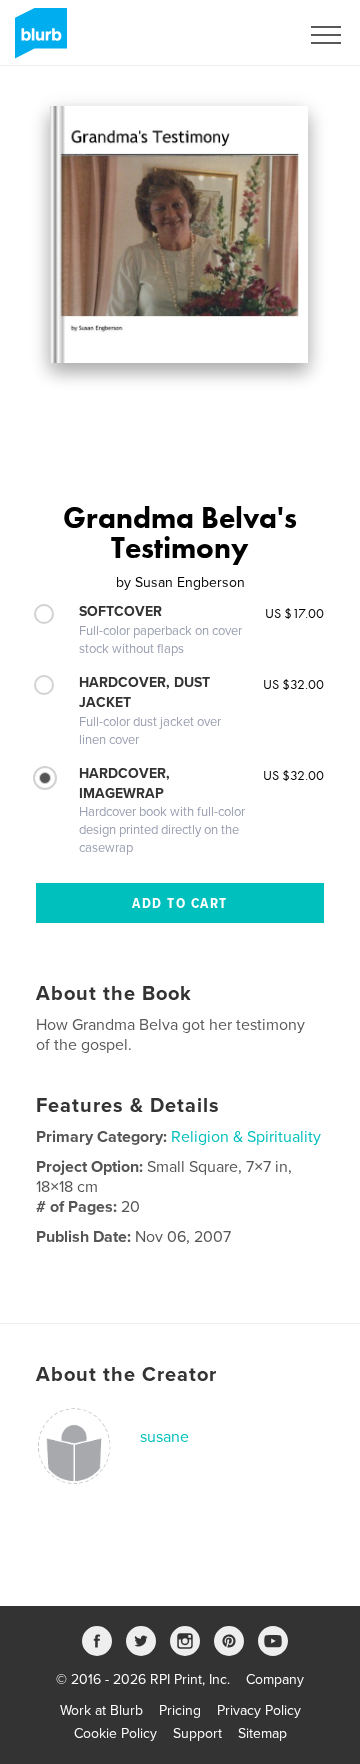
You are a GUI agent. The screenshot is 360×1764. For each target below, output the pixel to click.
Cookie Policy (115, 1733)
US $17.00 (294, 613)
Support (197, 1733)
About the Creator (126, 1375)
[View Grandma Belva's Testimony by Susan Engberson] (179, 234)
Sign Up (248, 35)
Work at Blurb (101, 1710)
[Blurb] (37, 41)
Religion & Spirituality (246, 1137)
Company (275, 1679)
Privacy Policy (259, 1710)
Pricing (180, 1710)
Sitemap (262, 1733)
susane (164, 1437)
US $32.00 (293, 684)
